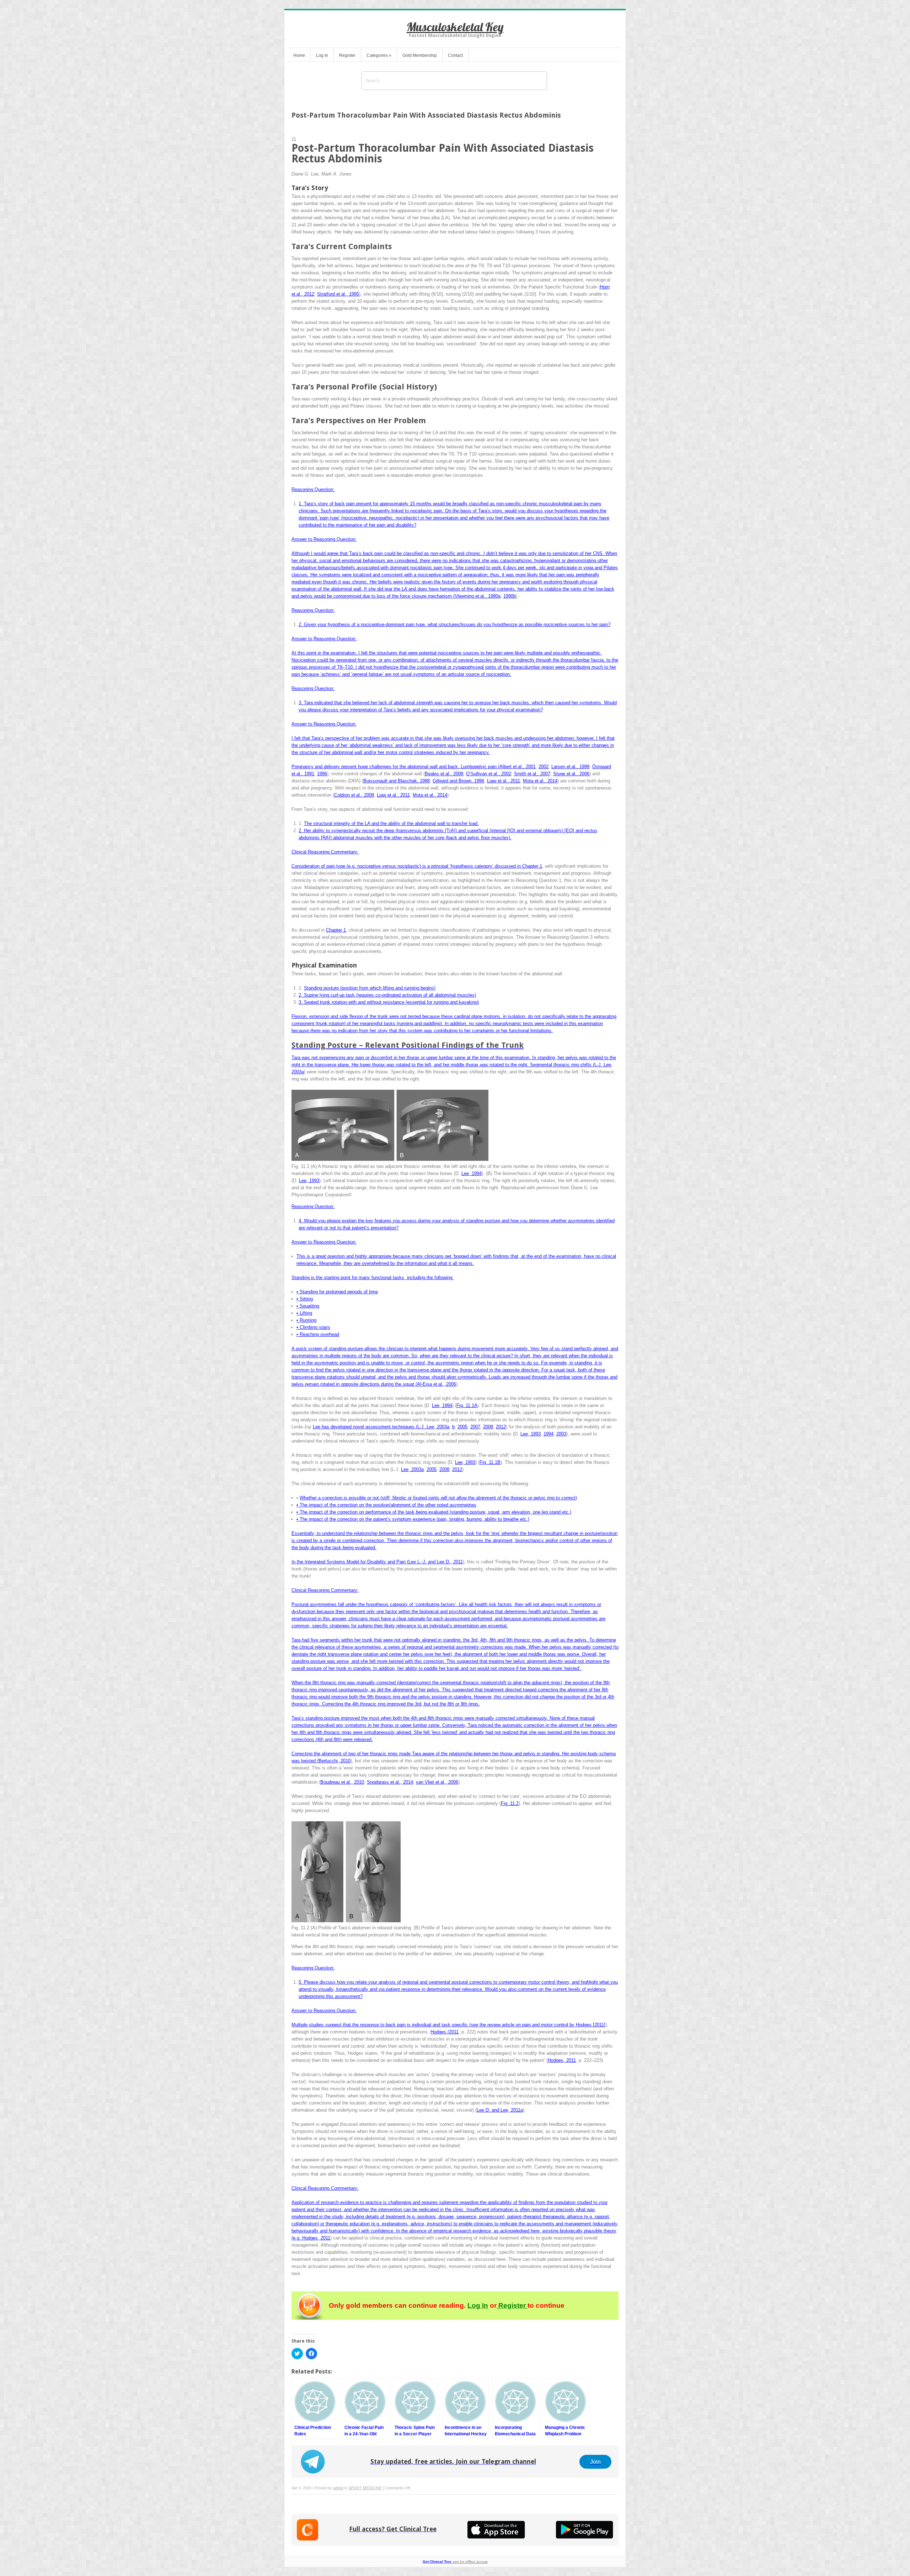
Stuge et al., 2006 (571, 774)
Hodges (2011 (445, 2032)
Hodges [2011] (591, 2025)
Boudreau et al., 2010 (342, 1782)
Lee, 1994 (472, 1173)
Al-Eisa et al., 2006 (437, 1384)
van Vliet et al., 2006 (437, 1782)
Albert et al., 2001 (518, 767)
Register (347, 55)
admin (338, 2488)
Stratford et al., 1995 (338, 294)
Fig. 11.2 (510, 1803)
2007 (475, 1427)
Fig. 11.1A (467, 1405)
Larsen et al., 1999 (570, 767)
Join (595, 2462)
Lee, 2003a (412, 1469)
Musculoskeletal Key (455, 27)
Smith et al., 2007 (532, 774)
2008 (488, 1427)
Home (299, 55)
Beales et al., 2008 (444, 774)
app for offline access (455, 2562)
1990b (510, 596)
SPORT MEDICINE (365, 2488)
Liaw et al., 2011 (504, 781)
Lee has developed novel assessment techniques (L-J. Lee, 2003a (381, 1427)
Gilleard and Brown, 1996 (458, 781)
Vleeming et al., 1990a (478, 596)
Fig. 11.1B (490, 1462)
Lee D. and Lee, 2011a (500, 2110)
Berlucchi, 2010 (334, 1761)
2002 (544, 767)
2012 (501, 1427)
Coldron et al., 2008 (354, 795)
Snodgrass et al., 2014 (390, 1782)
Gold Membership (420, 55)
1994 (548, 1434)
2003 (561, 1434)
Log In (322, 55)
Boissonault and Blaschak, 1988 (397, 781)
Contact (455, 55)
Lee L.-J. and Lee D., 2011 (436, 1562)
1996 (322, 774)
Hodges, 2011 (562, 2060)
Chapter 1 (532, 866)
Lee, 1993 (309, 1181)
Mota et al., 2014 (540, 781)
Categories (379, 55)
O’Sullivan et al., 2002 (489, 774)
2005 (462, 1427)
